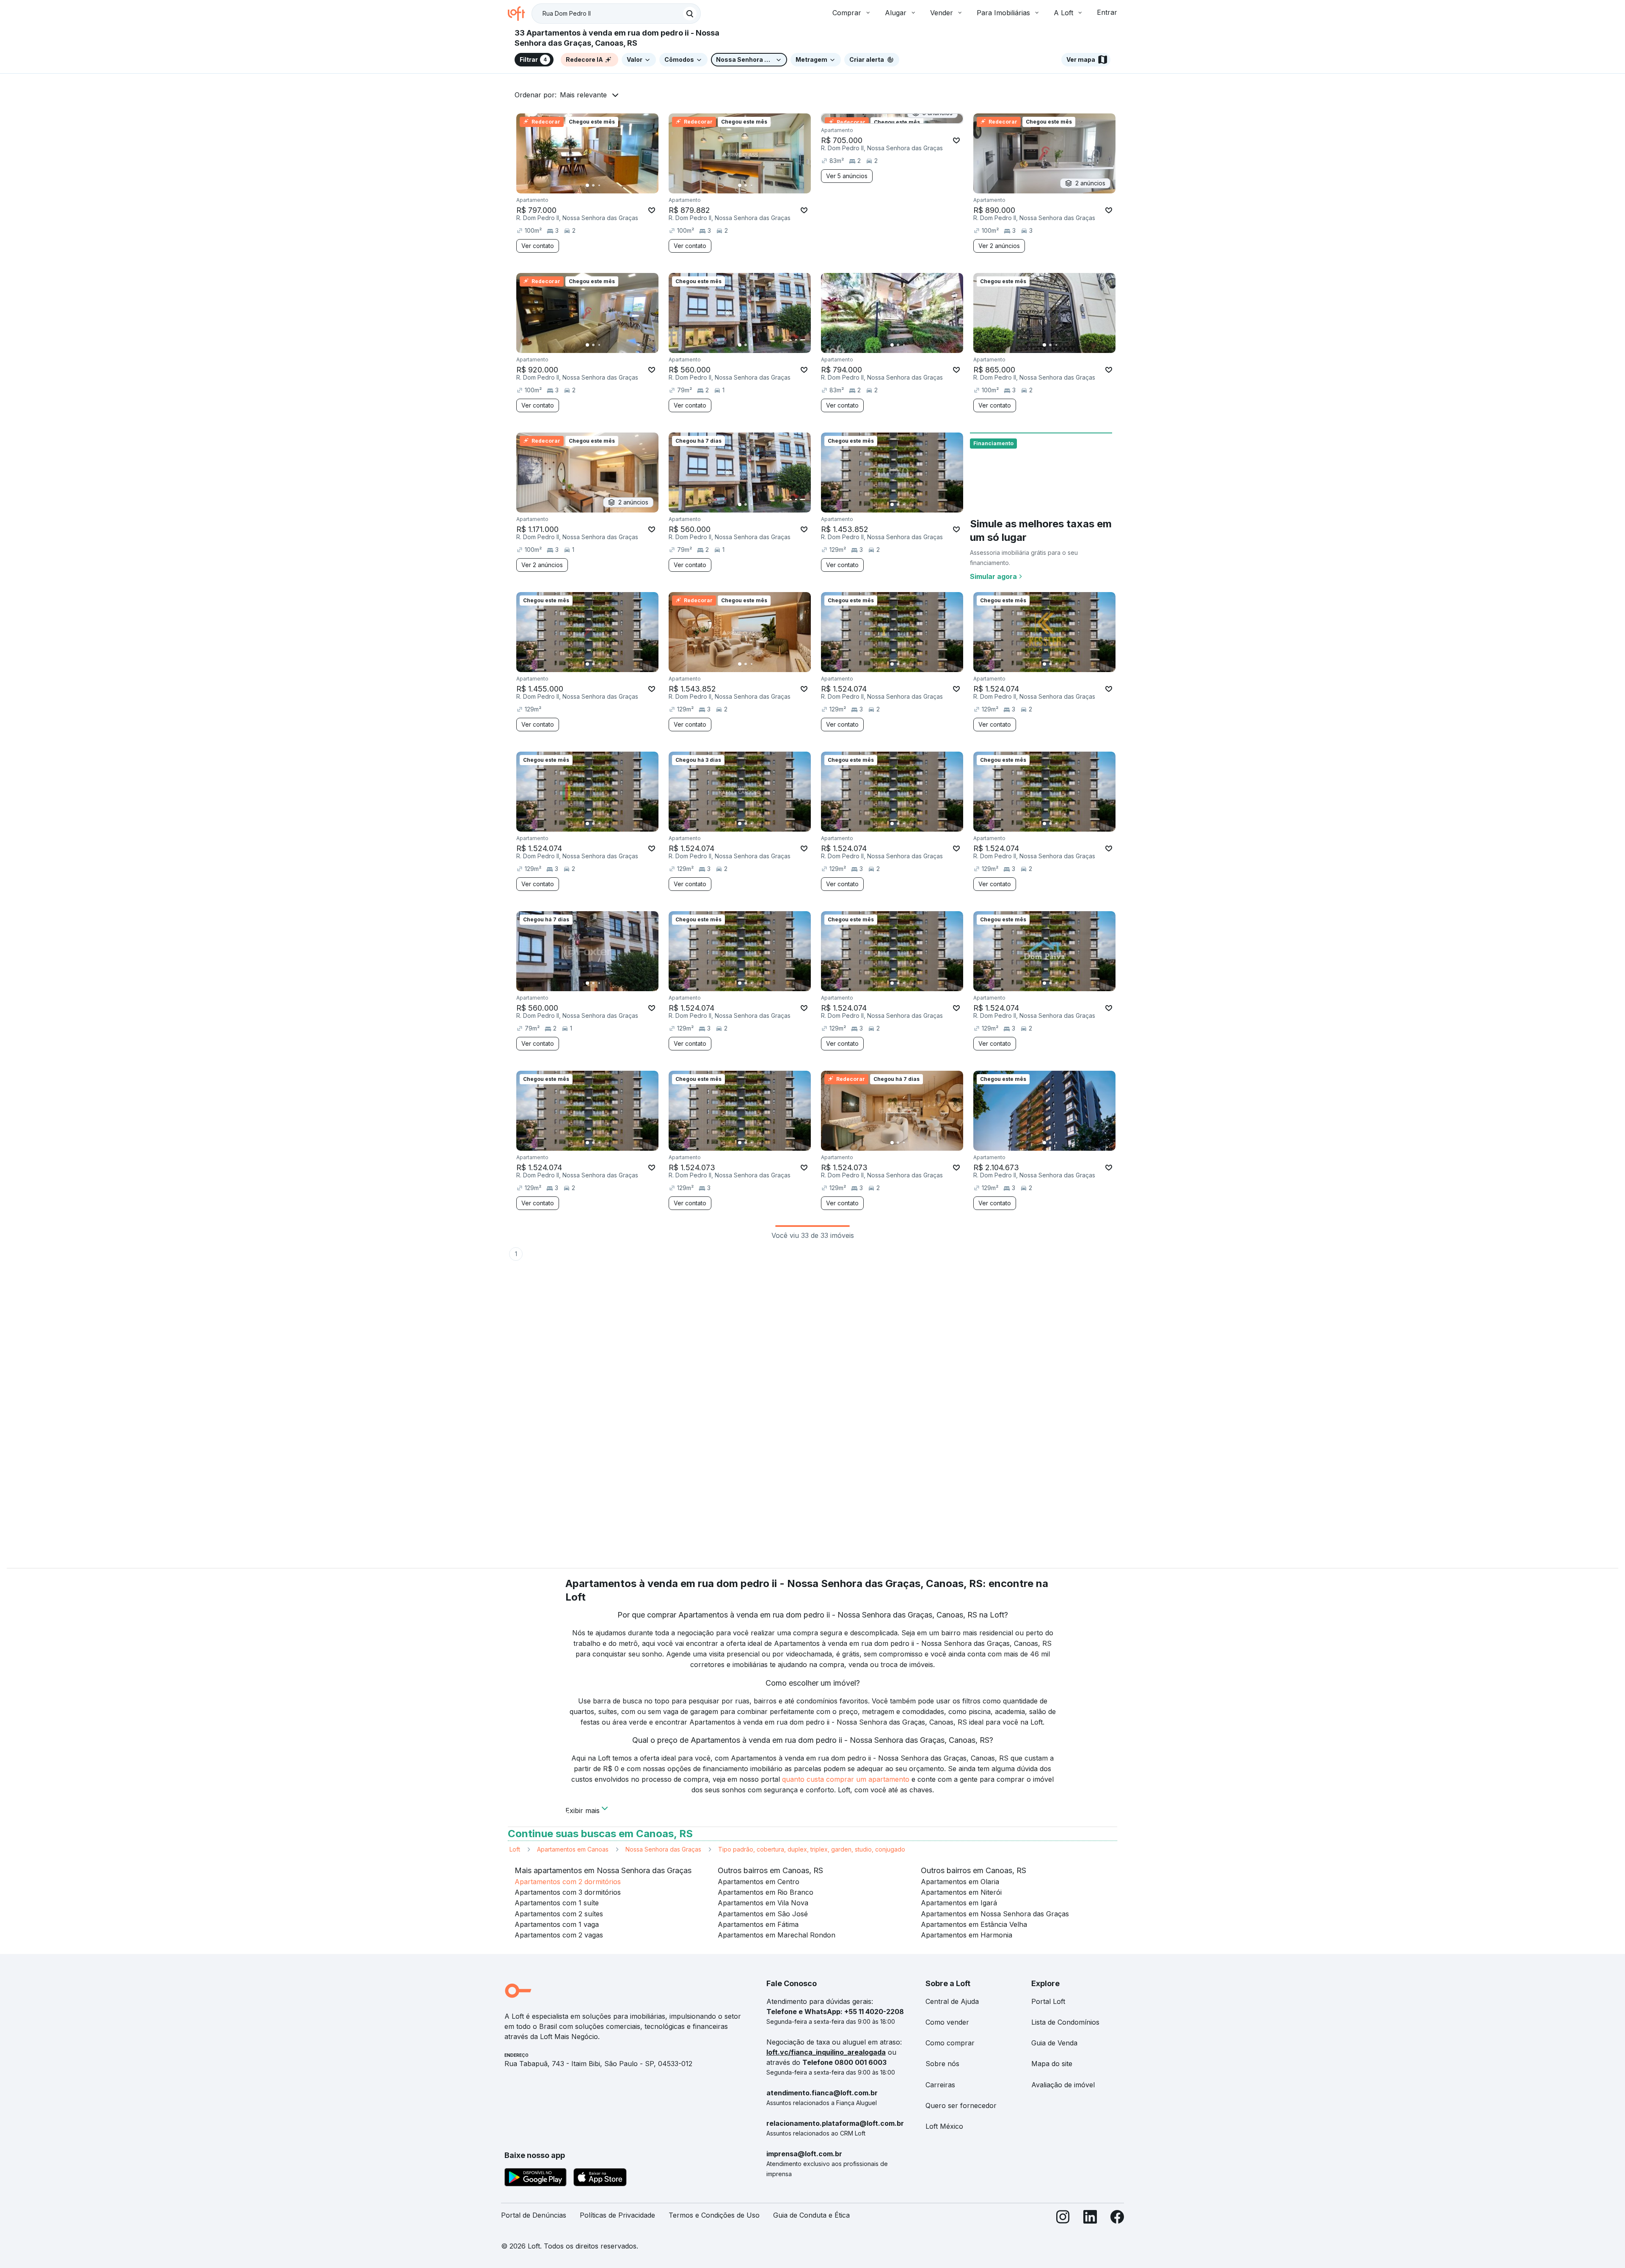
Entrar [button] (1107, 12)
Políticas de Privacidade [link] (617, 2215)
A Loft (1063, 13)
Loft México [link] (944, 2126)
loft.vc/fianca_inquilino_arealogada (826, 2052)
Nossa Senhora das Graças (663, 1849)
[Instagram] (1063, 2219)
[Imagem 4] (605, 185)
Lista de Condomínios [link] (1065, 2022)
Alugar (896, 13)
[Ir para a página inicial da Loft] (520, 14)
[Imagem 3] (599, 185)
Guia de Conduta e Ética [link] (811, 2215)
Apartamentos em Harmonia (967, 1935)
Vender (942, 13)
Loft (515, 1849)
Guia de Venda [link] (1054, 2043)
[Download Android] (536, 2179)
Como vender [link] (947, 2022)
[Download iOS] (600, 2179)
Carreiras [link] (940, 2085)
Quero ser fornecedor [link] (961, 2105)
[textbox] (616, 14)
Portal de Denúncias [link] (534, 2215)
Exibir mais (583, 1810)
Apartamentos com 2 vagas (559, 1935)
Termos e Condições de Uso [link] (714, 2215)
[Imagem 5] (611, 185)
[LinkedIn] (1090, 2219)
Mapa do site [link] (1052, 2064)
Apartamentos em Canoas (573, 1849)
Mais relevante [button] (583, 95)
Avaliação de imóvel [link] (1063, 2085)
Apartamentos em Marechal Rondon (777, 1935)
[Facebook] (1117, 2219)
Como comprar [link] (950, 2043)
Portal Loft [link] (1048, 2001)
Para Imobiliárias (1003, 13)
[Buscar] (690, 14)
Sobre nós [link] (942, 2064)
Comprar (847, 13)
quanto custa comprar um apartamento (846, 1779)
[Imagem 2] (593, 185)
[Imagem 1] (587, 185)
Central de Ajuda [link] (952, 2001)
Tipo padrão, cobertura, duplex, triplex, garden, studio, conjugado (812, 1849)
